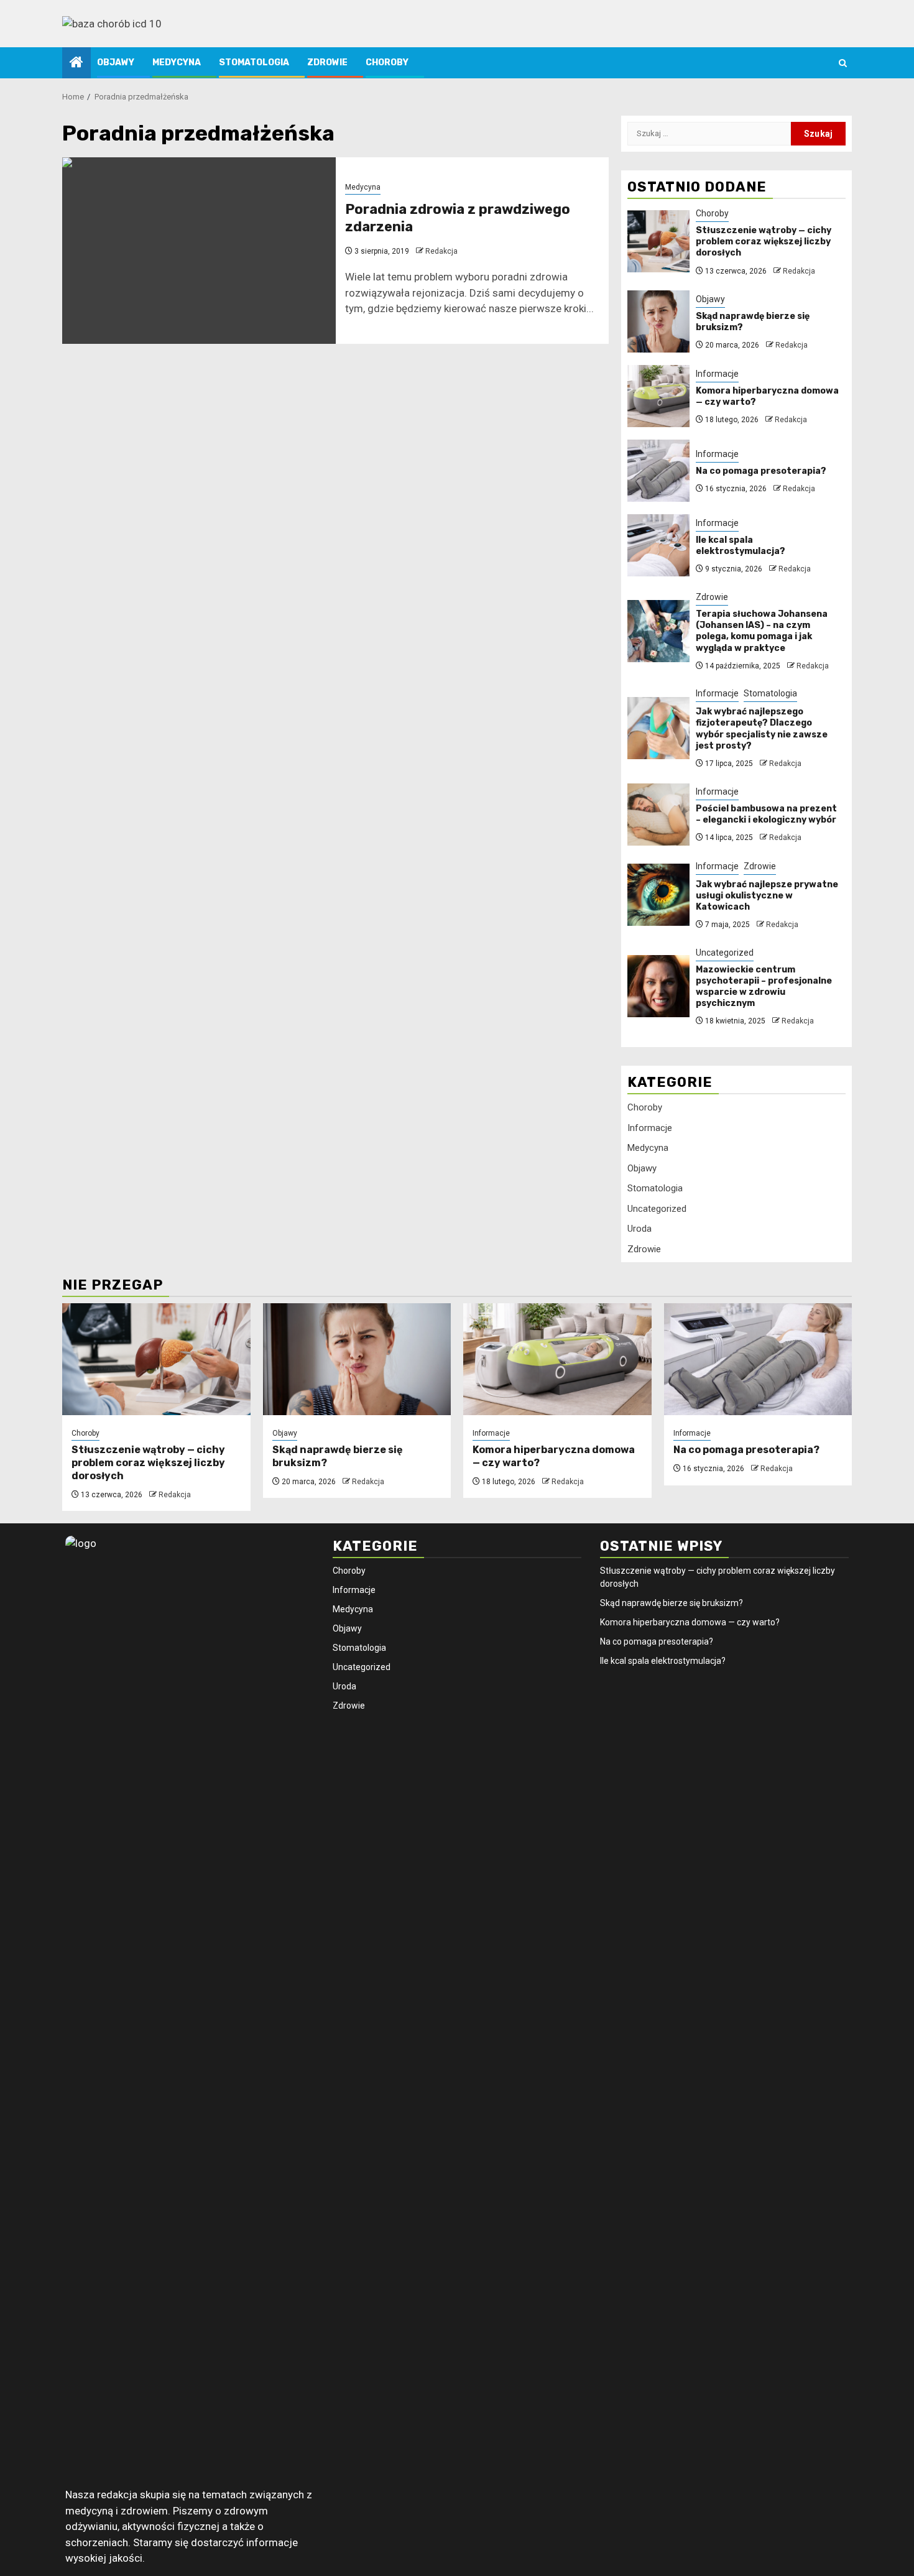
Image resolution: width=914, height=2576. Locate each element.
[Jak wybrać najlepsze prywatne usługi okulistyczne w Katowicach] (658, 895)
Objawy (116, 62)
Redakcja (441, 251)
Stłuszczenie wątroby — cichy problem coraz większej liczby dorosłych (764, 242)
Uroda (639, 1229)
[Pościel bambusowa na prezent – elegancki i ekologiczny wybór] (658, 815)
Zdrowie (327, 62)
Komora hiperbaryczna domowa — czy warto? (690, 1622)
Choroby (387, 62)
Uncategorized (725, 953)
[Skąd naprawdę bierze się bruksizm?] (658, 321)
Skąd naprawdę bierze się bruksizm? (672, 1603)
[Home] (76, 63)
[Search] (843, 63)
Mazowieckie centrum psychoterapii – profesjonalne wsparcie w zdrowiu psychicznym (764, 987)
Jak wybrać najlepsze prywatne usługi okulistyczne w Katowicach (767, 896)
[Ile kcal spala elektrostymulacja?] (658, 545)
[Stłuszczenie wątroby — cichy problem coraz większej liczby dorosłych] (658, 241)
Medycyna (177, 62)
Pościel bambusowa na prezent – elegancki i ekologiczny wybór (766, 814)
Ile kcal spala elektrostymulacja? (741, 546)
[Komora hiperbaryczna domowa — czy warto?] (658, 396)
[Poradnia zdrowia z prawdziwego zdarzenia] (199, 251)
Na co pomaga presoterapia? (761, 471)
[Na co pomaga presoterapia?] (658, 471)
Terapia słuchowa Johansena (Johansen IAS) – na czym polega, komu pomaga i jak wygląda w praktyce (762, 631)
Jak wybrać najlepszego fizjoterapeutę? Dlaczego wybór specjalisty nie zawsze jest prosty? (762, 729)
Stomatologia (254, 62)
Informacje (717, 374)
